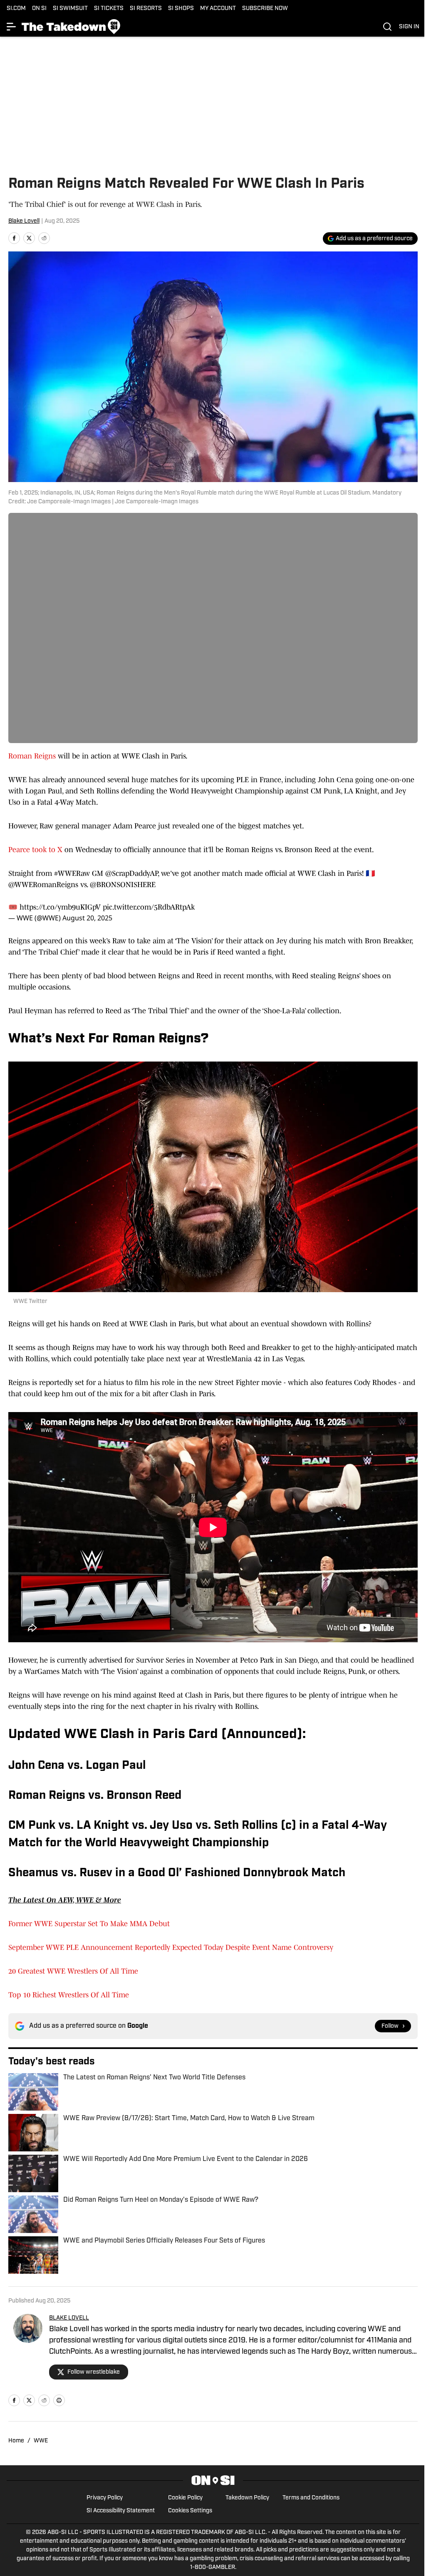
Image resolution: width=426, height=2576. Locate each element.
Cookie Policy (185, 2498)
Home (16, 2441)
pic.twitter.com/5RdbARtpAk (149, 907)
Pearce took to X (35, 850)
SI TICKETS (109, 9)
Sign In (409, 27)
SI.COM (16, 9)
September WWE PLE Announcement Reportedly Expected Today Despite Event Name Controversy (171, 1947)
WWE (41, 2441)
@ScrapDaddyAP (131, 873)
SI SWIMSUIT (70, 9)
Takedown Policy (247, 2498)
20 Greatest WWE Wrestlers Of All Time (73, 1971)
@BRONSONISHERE (123, 885)
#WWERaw (72, 873)
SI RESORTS (146, 9)
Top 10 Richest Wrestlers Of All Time (69, 1995)
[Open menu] (12, 27)
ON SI (39, 9)
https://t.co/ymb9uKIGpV (60, 907)
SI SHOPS (181, 9)
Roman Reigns (32, 756)
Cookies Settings (190, 2511)
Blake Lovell (24, 221)
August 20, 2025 (87, 918)
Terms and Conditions (311, 2498)
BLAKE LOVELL (69, 2318)
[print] (59, 2400)
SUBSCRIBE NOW (265, 9)
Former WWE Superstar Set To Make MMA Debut (89, 1924)
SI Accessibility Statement (121, 2511)
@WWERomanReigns (43, 885)
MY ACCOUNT (218, 9)
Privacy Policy (105, 2498)
